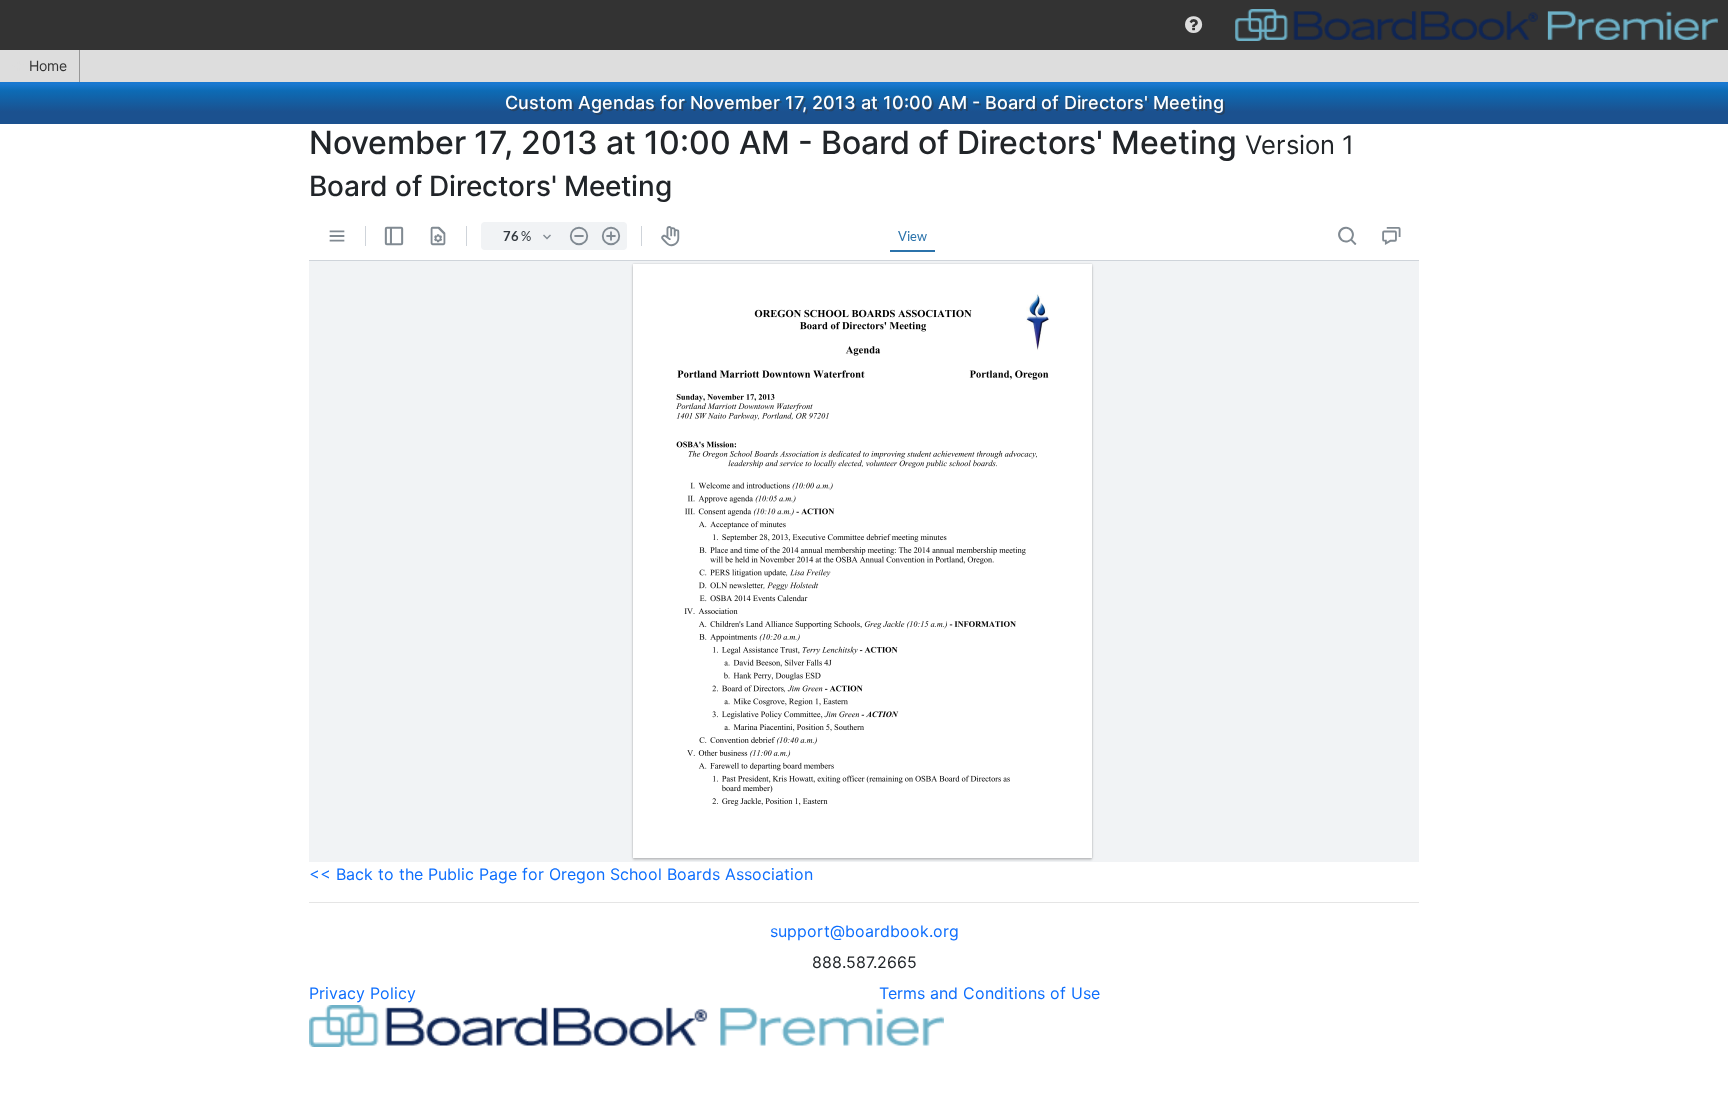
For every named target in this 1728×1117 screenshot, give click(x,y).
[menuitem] (1193, 25)
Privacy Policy (362, 993)
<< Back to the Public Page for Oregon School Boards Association (561, 874)
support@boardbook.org (864, 931)
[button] (1193, 25)
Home (48, 65)
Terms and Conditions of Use (989, 993)
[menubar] (864, 25)
